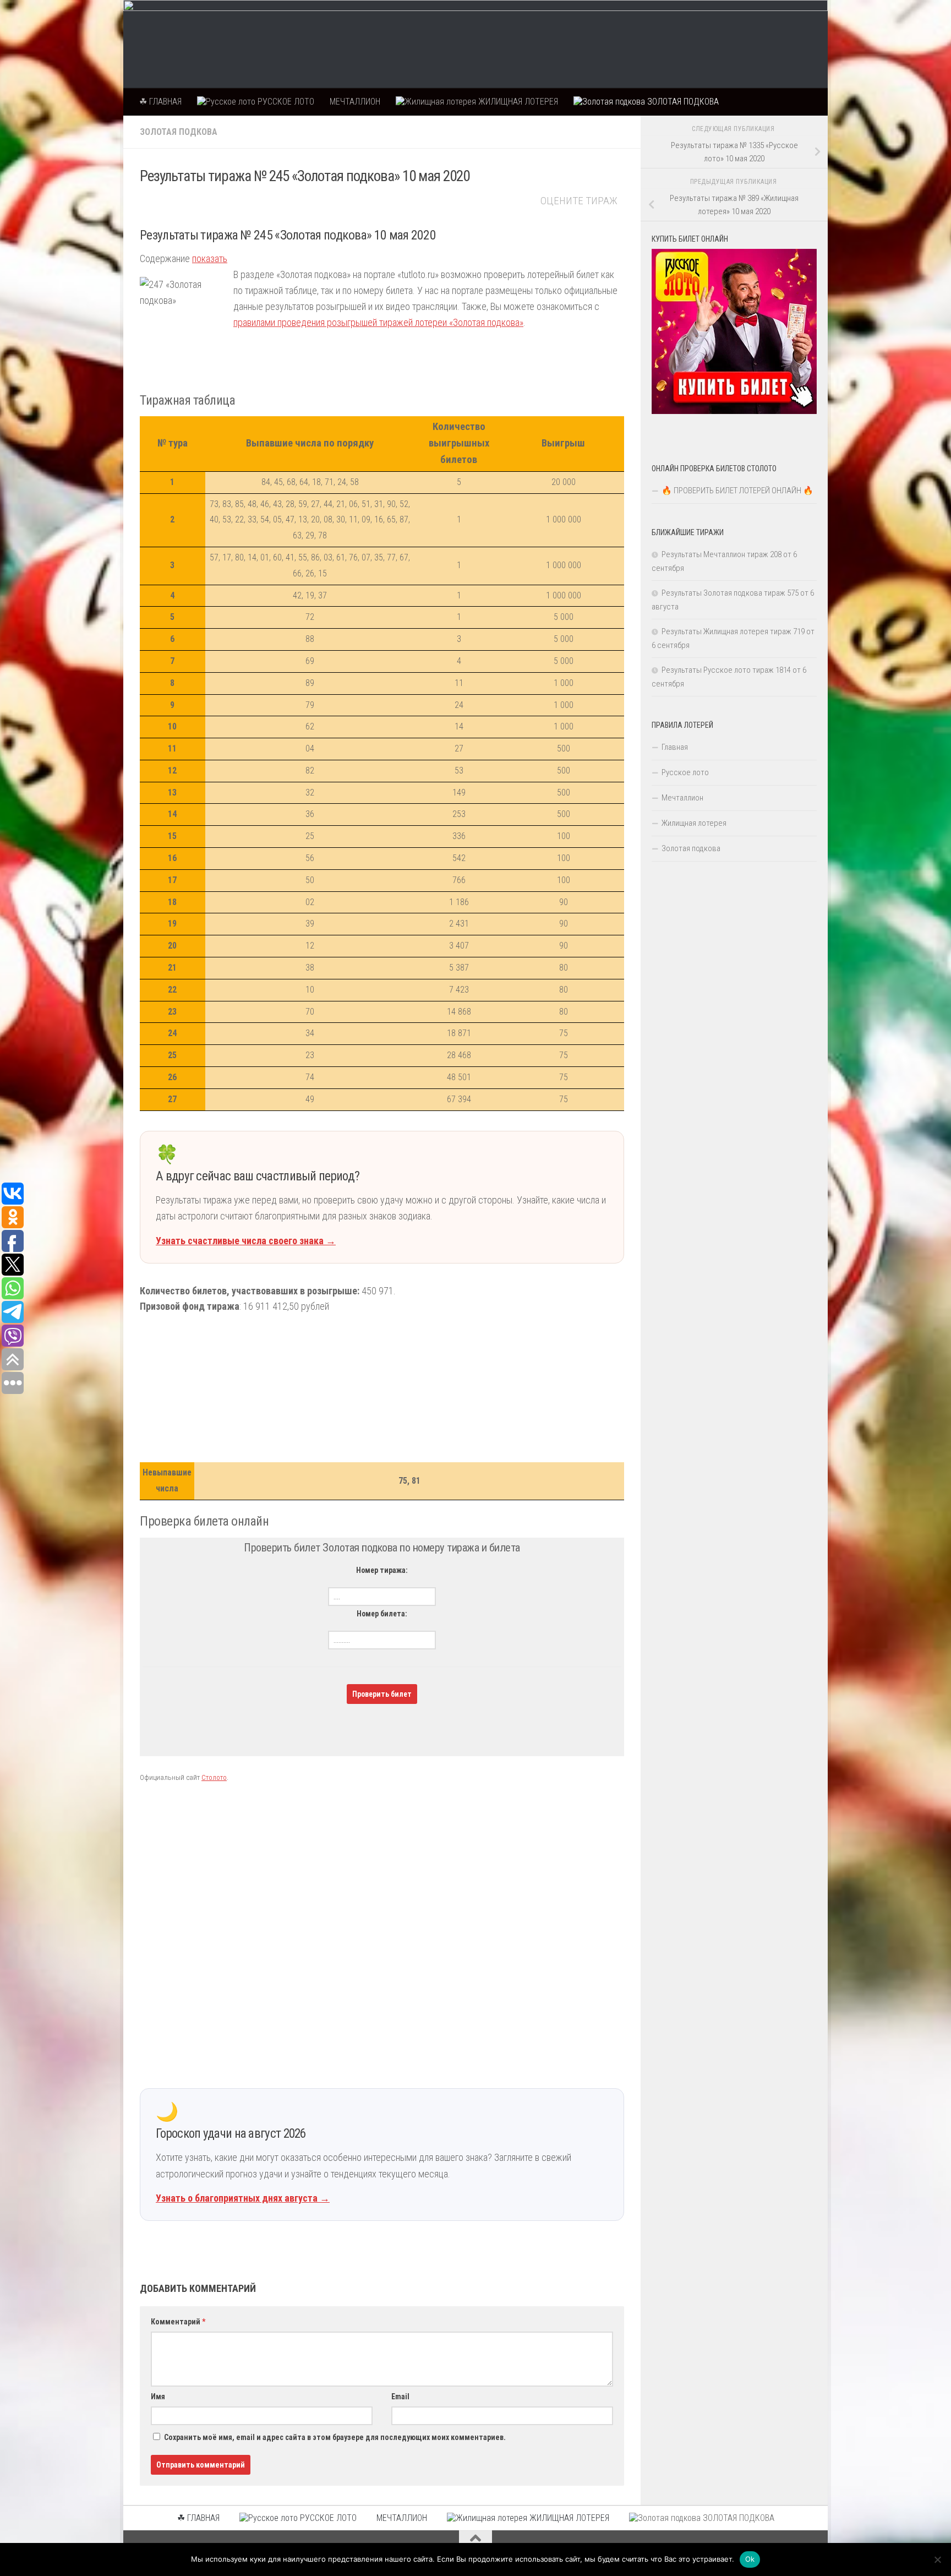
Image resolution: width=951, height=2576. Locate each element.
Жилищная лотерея (694, 823)
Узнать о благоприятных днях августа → (243, 2198)
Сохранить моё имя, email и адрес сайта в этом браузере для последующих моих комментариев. (335, 2437)
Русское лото (685, 772)
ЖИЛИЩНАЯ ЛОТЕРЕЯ (517, 102)
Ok (750, 2559)
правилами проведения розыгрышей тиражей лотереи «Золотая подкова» (378, 322)
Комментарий (178, 2322)
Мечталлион (682, 798)
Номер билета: (382, 1614)
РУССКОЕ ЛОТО (285, 102)
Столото (214, 1777)
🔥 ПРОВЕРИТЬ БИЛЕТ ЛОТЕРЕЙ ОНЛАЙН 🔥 (737, 491)
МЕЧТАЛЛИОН (355, 102)
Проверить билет (382, 1694)
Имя (158, 2397)
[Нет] (937, 2559)
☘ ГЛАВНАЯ (160, 102)
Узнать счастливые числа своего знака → (246, 1241)
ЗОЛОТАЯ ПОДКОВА (682, 102)
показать (210, 258)
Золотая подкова (179, 132)
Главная (675, 747)
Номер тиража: (382, 1570)
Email (400, 2397)
